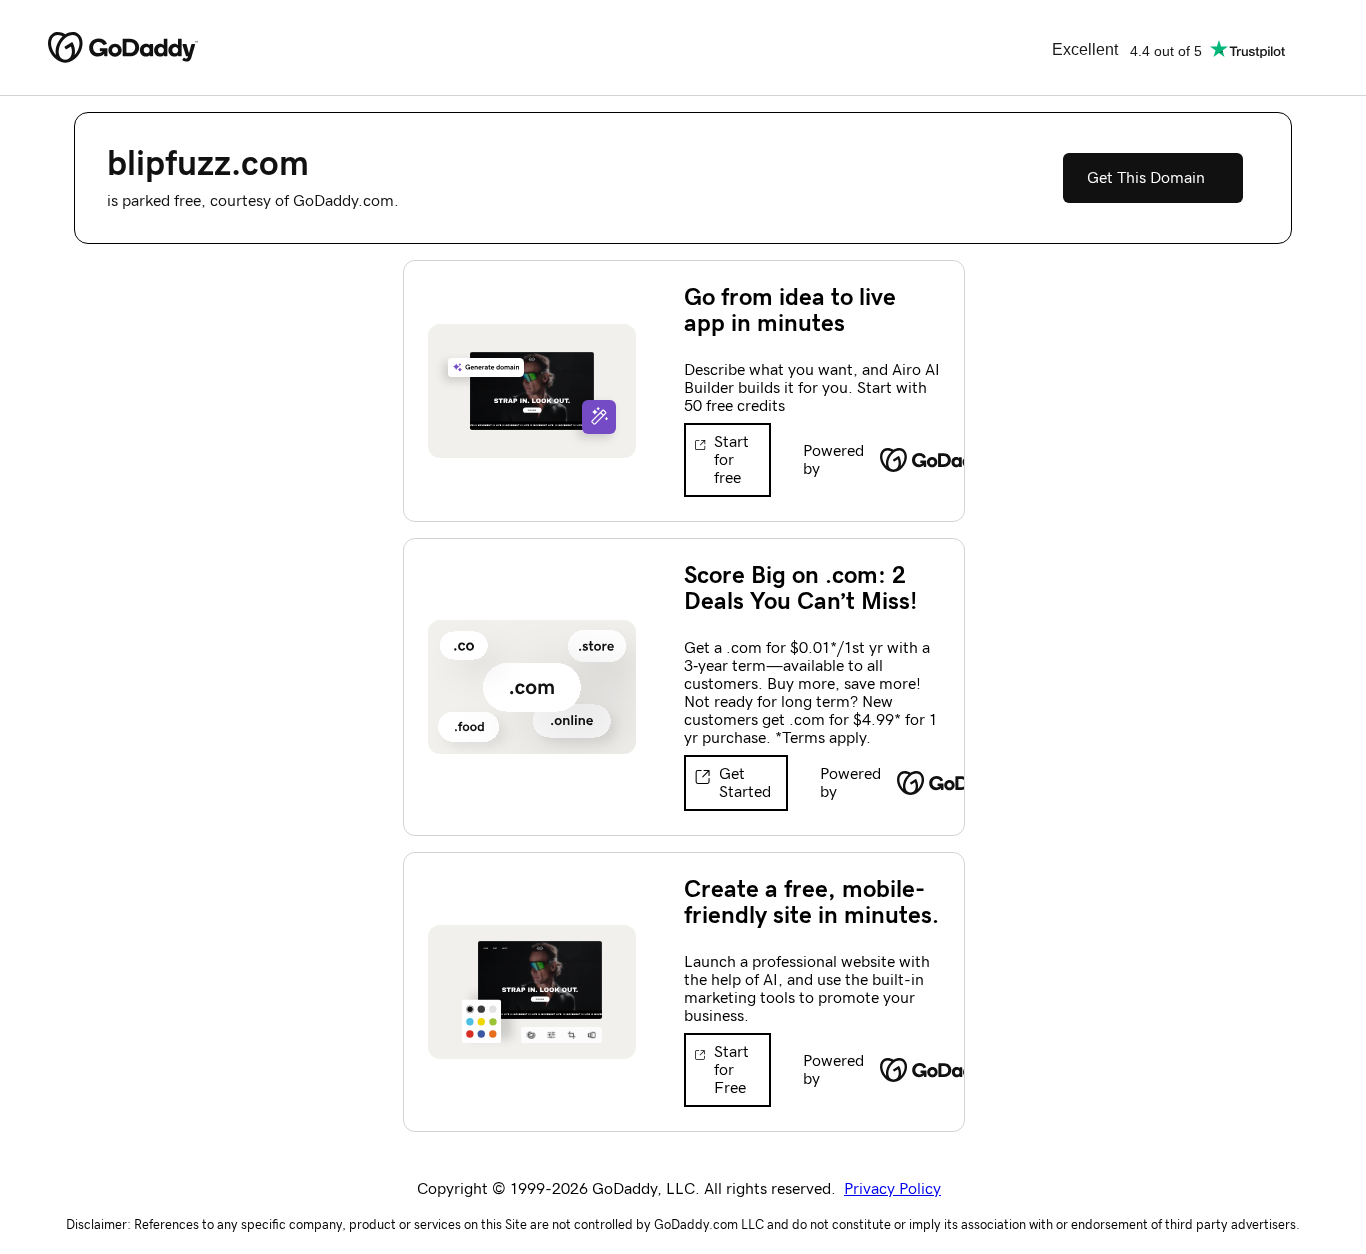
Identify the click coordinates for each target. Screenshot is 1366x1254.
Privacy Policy (892, 1189)
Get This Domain (1146, 178)
